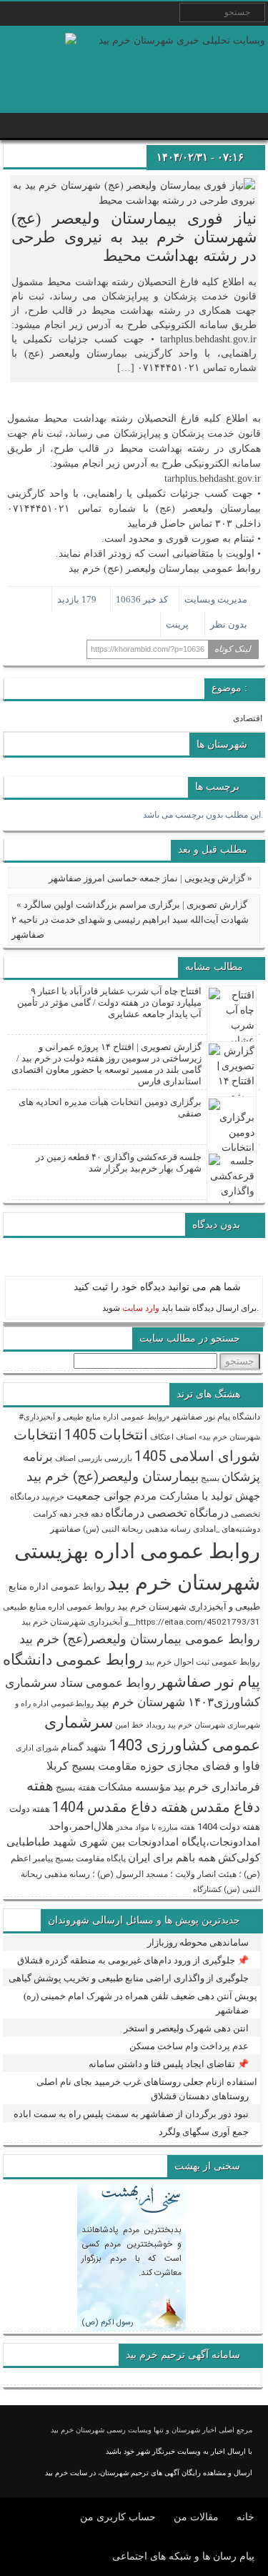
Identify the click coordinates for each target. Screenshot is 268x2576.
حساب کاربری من (118, 2517)
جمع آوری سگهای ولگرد (204, 2132)
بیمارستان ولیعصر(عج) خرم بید (113, 1476)
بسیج (210, 1478)
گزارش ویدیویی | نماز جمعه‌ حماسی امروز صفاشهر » (150, 878)
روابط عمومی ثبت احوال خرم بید (203, 1662)
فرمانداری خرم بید (217, 1787)
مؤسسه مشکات (134, 1787)
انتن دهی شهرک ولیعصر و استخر (186, 2028)
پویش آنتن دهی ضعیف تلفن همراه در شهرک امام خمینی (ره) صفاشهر (140, 2003)
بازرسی (118, 1458)
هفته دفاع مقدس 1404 (120, 1807)
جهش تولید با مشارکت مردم (197, 1496)
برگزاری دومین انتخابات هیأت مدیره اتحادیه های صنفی (110, 1108)
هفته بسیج (76, 1787)
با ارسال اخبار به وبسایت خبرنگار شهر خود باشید (179, 2451)
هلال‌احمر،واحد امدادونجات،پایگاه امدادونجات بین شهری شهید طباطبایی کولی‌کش (133, 1842)
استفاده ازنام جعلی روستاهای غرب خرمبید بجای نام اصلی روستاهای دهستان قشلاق (147, 2089)
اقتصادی (248, 718)
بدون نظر (229, 624)
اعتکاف (162, 1437)
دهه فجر (88, 1514)
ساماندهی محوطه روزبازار (198, 1942)
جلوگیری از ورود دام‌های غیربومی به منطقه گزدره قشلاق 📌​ (133, 1960)
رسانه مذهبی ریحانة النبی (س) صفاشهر (120, 1529)
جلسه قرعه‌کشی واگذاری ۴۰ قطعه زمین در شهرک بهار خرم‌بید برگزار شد (119, 1163)
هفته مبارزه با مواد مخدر (155, 1827)
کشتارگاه (207, 1889)
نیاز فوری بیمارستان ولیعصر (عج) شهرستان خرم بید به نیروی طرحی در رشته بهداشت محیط (134, 237)
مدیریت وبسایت (216, 599)
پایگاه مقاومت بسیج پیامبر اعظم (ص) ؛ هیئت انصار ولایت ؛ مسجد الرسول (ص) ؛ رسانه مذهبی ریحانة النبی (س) (135, 1874)
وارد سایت (140, 1308)
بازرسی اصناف (79, 1458)
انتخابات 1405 (106, 1435)
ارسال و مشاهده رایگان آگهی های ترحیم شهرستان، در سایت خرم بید (149, 2473)
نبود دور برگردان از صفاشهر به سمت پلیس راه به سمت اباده (131, 2114)
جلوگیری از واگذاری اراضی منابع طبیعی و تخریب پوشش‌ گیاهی (129, 1978)
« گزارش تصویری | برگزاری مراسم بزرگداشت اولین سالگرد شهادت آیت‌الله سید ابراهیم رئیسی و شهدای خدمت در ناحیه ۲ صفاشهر (130, 920)
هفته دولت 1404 (229, 1827)
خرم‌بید (53, 1497)
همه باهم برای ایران (172, 1858)
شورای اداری (37, 1748)
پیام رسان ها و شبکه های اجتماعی (183, 2556)
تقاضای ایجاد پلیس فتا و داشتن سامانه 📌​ (169, 2064)
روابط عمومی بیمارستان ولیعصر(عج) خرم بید (140, 1639)
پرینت (179, 624)
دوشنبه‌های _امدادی (227, 1529)
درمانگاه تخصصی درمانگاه (167, 1513)
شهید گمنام (84, 1747)
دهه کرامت (52, 1514)
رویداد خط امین (140, 1725)
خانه (245, 2517)
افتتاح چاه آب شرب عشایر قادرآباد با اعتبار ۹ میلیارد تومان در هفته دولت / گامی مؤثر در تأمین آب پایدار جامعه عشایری (109, 1002)
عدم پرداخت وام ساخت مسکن (189, 2046)
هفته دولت (30, 1809)
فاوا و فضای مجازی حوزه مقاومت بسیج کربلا (153, 1766)
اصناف (186, 1437)
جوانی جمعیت (99, 1496)
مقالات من (196, 2517)
